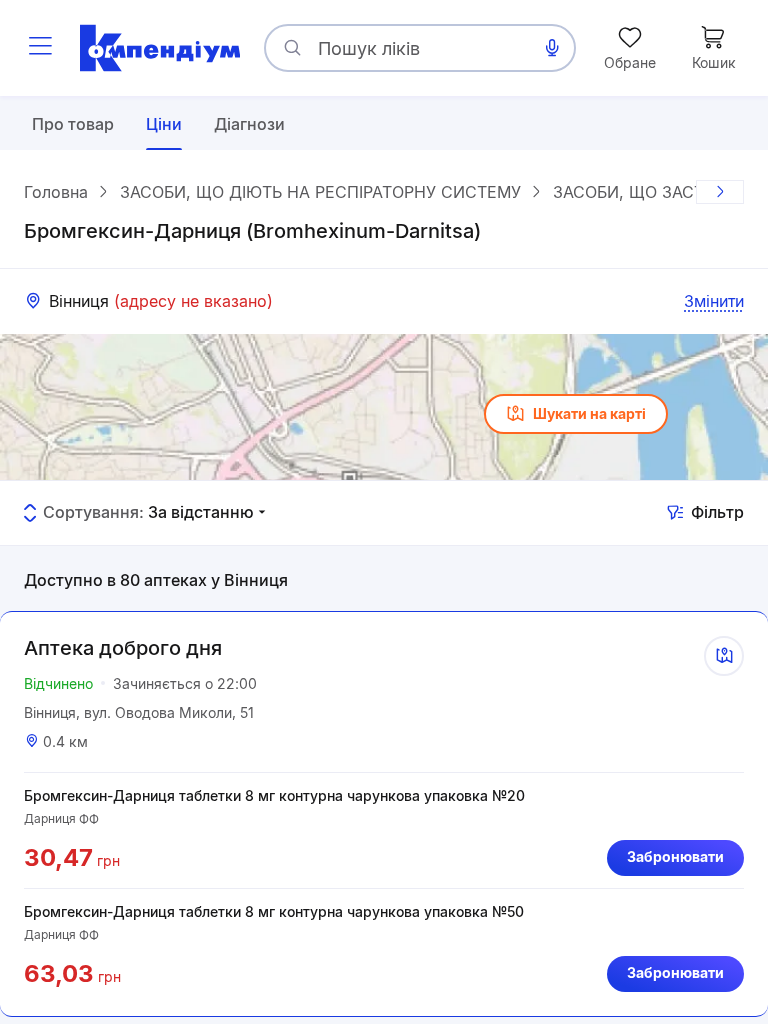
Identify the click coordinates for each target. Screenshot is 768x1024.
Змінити (714, 301)
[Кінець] (720, 192)
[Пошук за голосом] (552, 48)
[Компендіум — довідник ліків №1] (160, 48)
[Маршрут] (724, 656)
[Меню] (40, 48)
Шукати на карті (589, 413)
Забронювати (675, 856)
